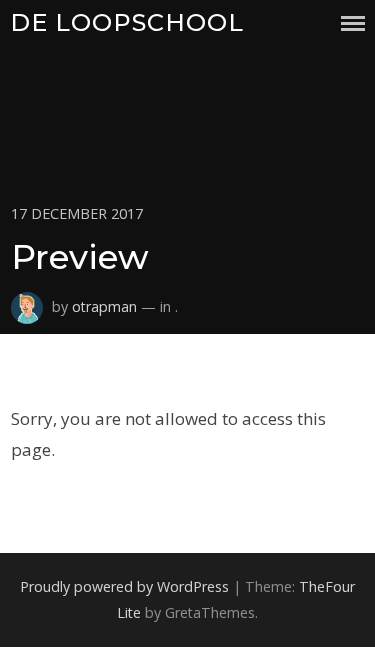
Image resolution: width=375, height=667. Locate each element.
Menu (353, 23)
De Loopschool (127, 22)
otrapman (104, 306)
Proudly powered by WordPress (124, 586)
